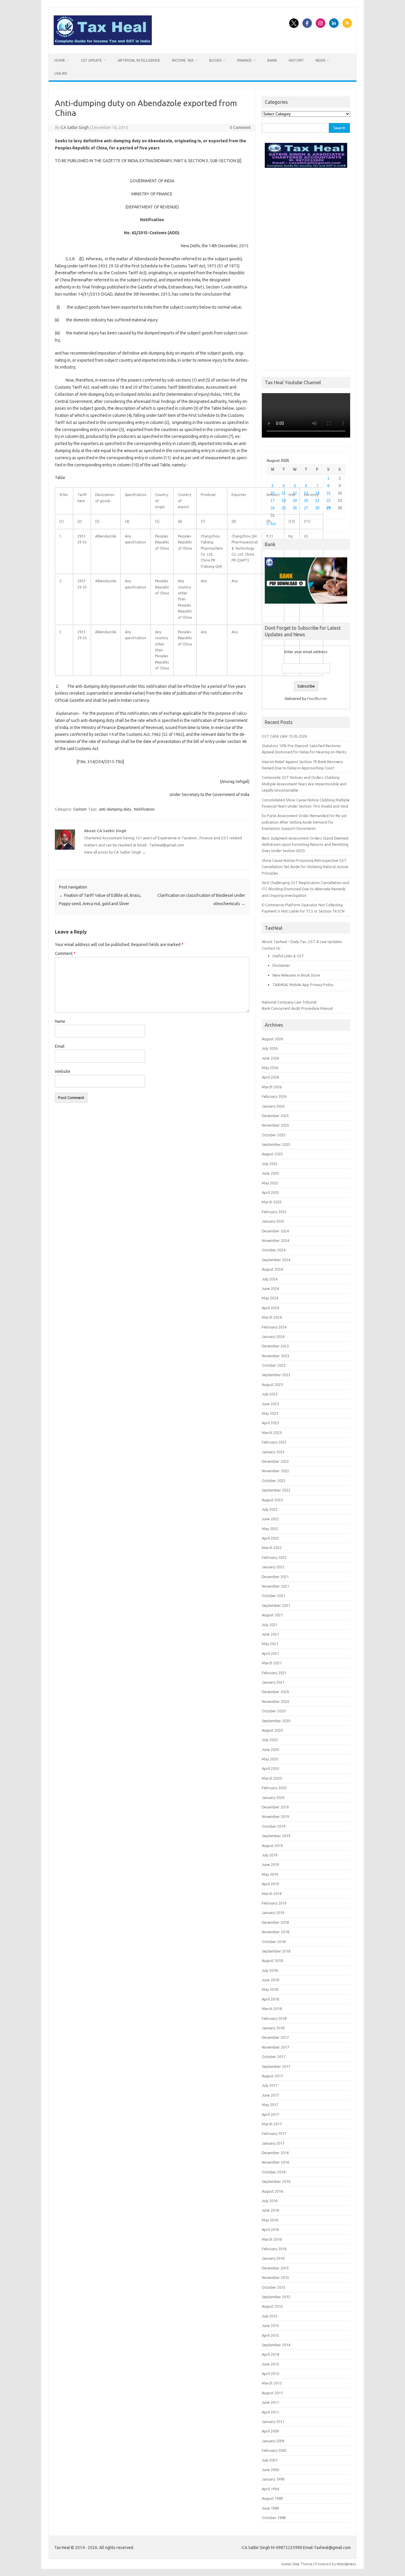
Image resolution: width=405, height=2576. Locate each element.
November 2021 (275, 1586)
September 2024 (276, 1260)
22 (329, 501)
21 (317, 501)
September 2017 (276, 2066)
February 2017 (274, 2133)
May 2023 (270, 1413)
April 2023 (270, 1423)
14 (317, 493)
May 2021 (270, 1644)
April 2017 (270, 2114)
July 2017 (270, 2085)
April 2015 (270, 2335)
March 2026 (272, 1087)
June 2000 (270, 2470)
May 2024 (270, 1298)
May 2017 (270, 2105)
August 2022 (272, 1500)
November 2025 (275, 1125)
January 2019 (273, 1913)
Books (215, 60)
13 (306, 493)
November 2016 (275, 2162)
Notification (144, 809)
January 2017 (273, 2143)
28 (317, 508)
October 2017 (274, 2057)
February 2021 (274, 1673)
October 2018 (274, 1942)
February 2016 (274, 2249)
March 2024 (272, 1317)
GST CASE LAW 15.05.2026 (284, 736)
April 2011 (270, 2412)
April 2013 (270, 2374)
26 (295, 508)
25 (284, 508)
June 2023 (270, 1404)
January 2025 (273, 1221)
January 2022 (273, 1567)
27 (306, 508)
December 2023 (275, 1346)
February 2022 (274, 1557)
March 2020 (272, 1778)
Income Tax (183, 60)
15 (329, 493)
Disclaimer (281, 965)
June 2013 (270, 2364)
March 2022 (272, 1548)
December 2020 (275, 1692)
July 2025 (270, 1164)
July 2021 (270, 1625)
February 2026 (274, 1096)
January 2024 (273, 1336)
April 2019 (270, 1884)
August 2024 (272, 1269)
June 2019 (270, 1864)
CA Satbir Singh (75, 127)
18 (284, 501)
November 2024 (275, 1240)
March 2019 (272, 1894)
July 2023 (270, 1394)
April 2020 (270, 1768)
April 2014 (270, 2354)
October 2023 (274, 1365)
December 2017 (275, 2037)
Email (60, 1046)
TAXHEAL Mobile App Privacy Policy (303, 985)
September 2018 (276, 1951)
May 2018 (270, 1989)
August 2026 (272, 1039)
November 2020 (275, 1701)
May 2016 (270, 2220)
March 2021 (272, 1663)
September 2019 (276, 1836)
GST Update (91, 60)
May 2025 (270, 1183)
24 (272, 508)
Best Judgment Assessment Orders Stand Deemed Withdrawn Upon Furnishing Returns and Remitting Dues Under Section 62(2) (305, 844)
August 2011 (272, 2393)
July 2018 (270, 1970)
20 (306, 501)
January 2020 (273, 1797)
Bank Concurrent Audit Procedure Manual (297, 1008)
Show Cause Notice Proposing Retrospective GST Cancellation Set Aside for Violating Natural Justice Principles (305, 867)
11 (284, 493)
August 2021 (272, 1615)
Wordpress (346, 2564)
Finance (244, 60)
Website (63, 1071)
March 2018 (272, 2009)
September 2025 (276, 1144)
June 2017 (270, 2095)
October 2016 (274, 2172)
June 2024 (270, 1288)
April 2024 (270, 1308)
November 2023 (275, 1356)
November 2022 (275, 1471)
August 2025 (272, 1154)
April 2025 (270, 1192)
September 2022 (276, 1490)
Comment (65, 953)
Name (60, 1021)
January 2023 (273, 1452)
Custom (80, 809)
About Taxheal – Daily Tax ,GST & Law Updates (302, 942)
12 (295, 493)
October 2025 (274, 1135)
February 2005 (274, 2450)
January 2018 (273, 2028)
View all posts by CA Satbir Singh (115, 852)
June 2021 (270, 1634)
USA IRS (61, 73)
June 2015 (270, 2325)
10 (272, 493)
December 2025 (275, 1116)
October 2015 (274, 2287)
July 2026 (270, 1048)
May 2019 (270, 1874)
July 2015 (270, 2316)
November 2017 (275, 2047)
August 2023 (272, 1384)
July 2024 (270, 1279)
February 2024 (274, 1327)
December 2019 (275, 1807)
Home (60, 60)
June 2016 (270, 2210)
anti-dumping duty (115, 809)
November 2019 (275, 1816)
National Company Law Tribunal (289, 1002)
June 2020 (270, 1749)
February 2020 (274, 1788)
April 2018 (270, 1999)
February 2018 (274, 2018)
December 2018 (275, 1922)
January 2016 (273, 2258)
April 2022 (270, 1538)
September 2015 (276, 2297)
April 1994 (270, 2489)
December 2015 (275, 2268)
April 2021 (270, 1653)
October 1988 (274, 2518)
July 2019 (270, 1855)
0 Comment (240, 127)
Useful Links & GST (288, 956)
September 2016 (276, 2181)
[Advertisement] (306, 268)
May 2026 (270, 1068)
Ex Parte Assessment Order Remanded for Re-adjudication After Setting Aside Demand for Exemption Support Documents (305, 822)
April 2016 (270, 2229)
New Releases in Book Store (296, 975)
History (296, 60)
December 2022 (275, 1461)
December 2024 (275, 1231)
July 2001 (270, 2460)
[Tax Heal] (103, 44)
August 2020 (272, 1730)
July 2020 (270, 1740)
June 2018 (270, 1980)
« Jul (271, 524)
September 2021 (276, 1605)
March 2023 (272, 1433)
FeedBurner (317, 698)
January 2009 (273, 2441)
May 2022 (270, 1529)
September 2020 (276, 1721)
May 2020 (270, 1759)
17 (272, 501)
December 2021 (275, 1577)
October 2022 (274, 1481)
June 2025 (270, 1173)
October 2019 (274, 1826)
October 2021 (274, 1596)
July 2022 (270, 1509)
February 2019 (274, 1903)
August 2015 (272, 2306)
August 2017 (272, 2076)
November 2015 (275, 2277)
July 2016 (270, 2201)
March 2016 (272, 2239)
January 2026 (273, 1106)
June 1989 (270, 2508)
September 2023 (276, 1375)
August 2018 (272, 1961)
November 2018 (275, 1932)
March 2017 (272, 2124)
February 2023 (274, 1442)
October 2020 (274, 1711)
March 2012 (272, 2383)
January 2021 (273, 1682)
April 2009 (270, 2431)
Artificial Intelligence (139, 60)
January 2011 (273, 2422)
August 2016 (272, 2191)
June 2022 (270, 1519)
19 (295, 501)
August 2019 (272, 1846)
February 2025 (274, 1212)
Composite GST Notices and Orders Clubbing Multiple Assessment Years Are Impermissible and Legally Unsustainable (304, 784)
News (320, 60)
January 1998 (273, 2479)
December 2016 (275, 2153)
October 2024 (274, 1250)
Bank (272, 60)
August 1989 (272, 2498)
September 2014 (276, 2345)
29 (329, 508)
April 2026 (270, 1077)
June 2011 (270, 2402)
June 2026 (270, 1058)
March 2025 (272, 1202)
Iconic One (291, 2564)
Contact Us (271, 948)
